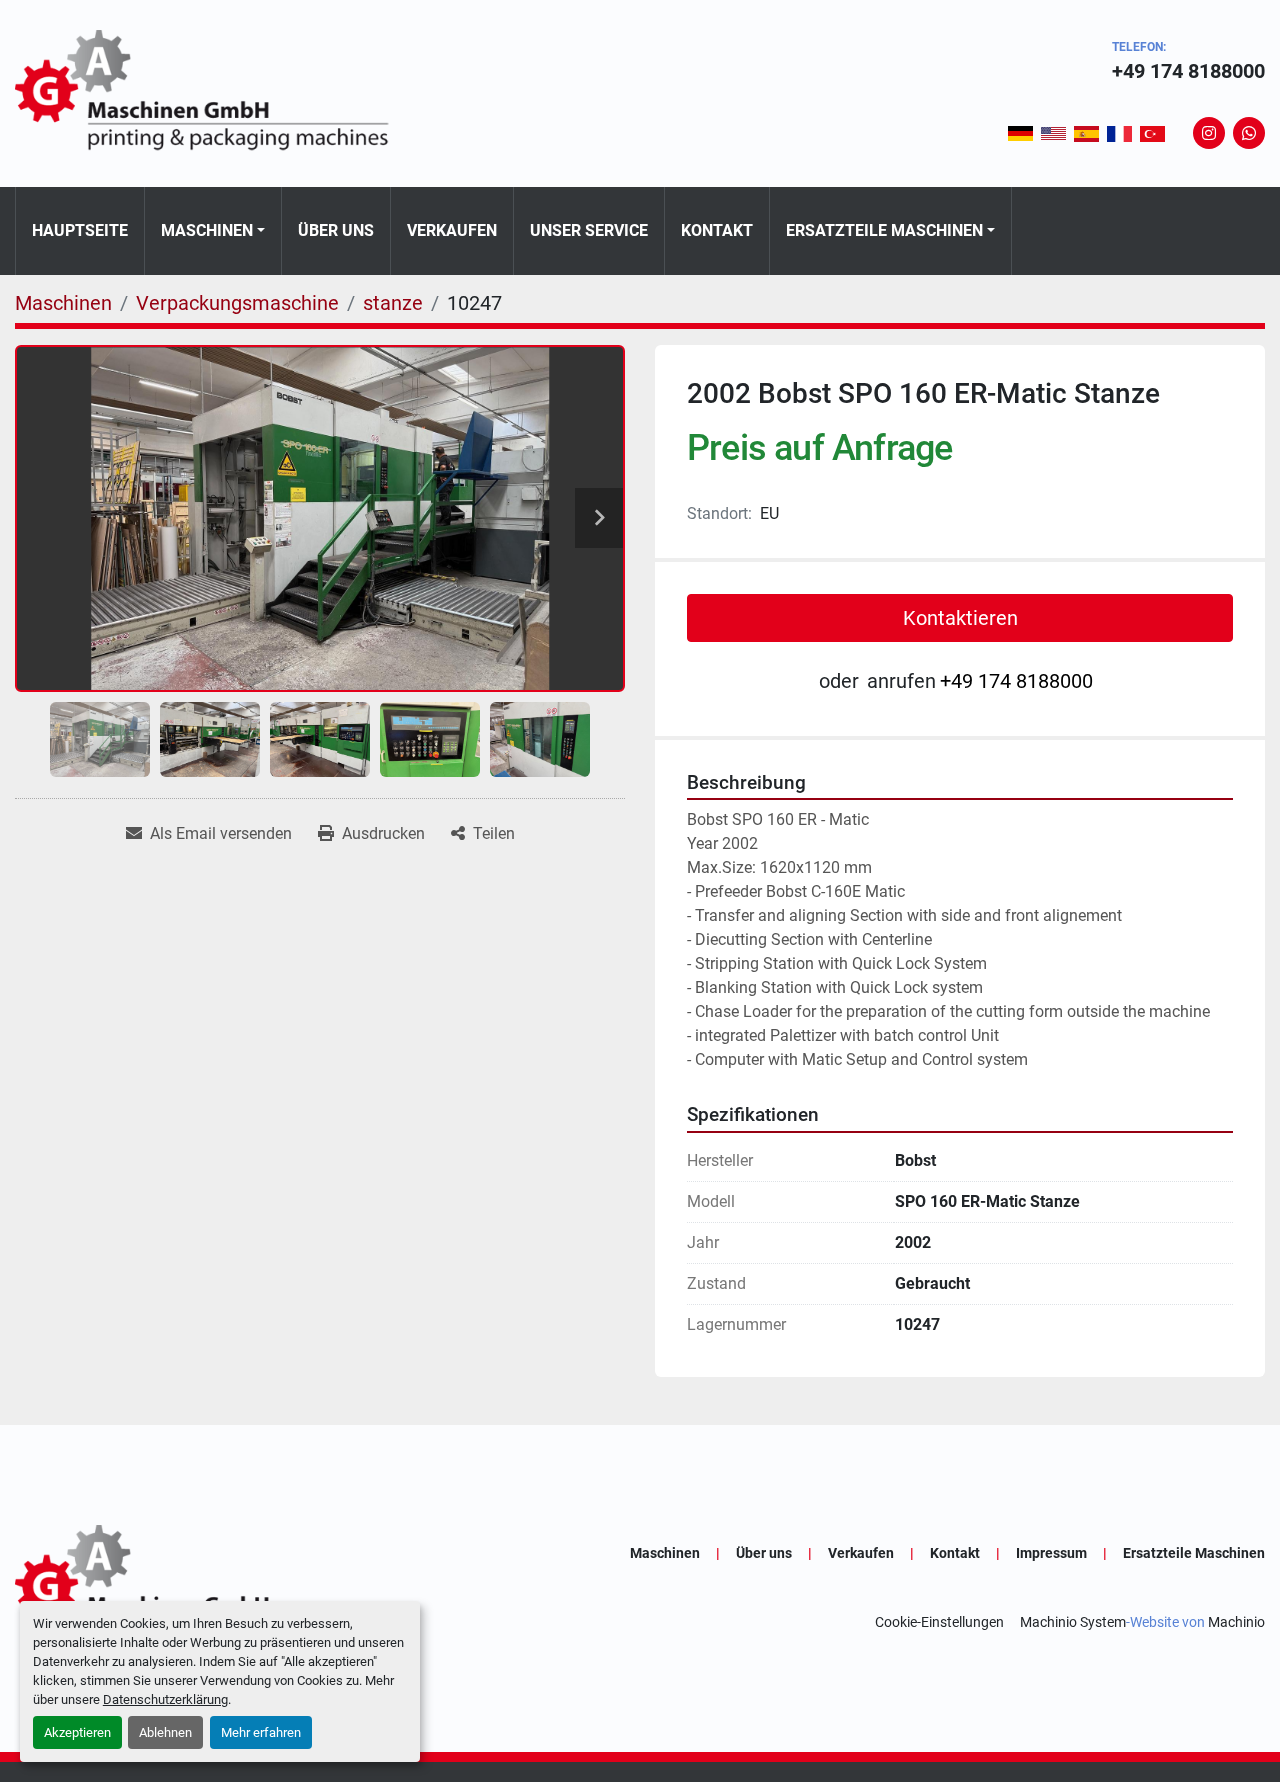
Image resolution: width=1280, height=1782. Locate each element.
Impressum (1051, 1553)
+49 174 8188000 (1188, 71)
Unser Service (589, 230)
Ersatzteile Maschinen (884, 230)
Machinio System (1073, 1622)
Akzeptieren (77, 1732)
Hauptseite (80, 230)
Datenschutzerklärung (165, 1699)
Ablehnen (165, 1732)
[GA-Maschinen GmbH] (215, 1587)
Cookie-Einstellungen (939, 1622)
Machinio (1236, 1622)
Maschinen (207, 230)
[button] (213, 231)
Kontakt (717, 230)
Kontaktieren (960, 618)
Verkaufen (452, 230)
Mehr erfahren (261, 1732)
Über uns (336, 230)
